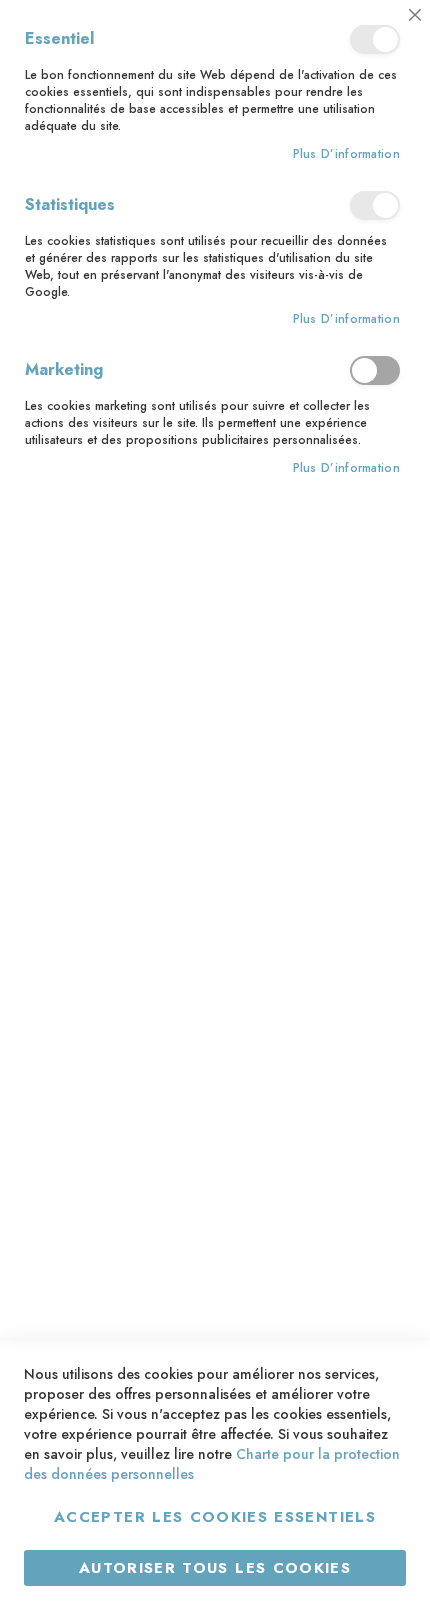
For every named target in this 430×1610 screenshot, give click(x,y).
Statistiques (375, 205)
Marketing (375, 370)
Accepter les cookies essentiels (215, 1517)
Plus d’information (346, 154)
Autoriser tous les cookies (215, 1568)
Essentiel (375, 39)
